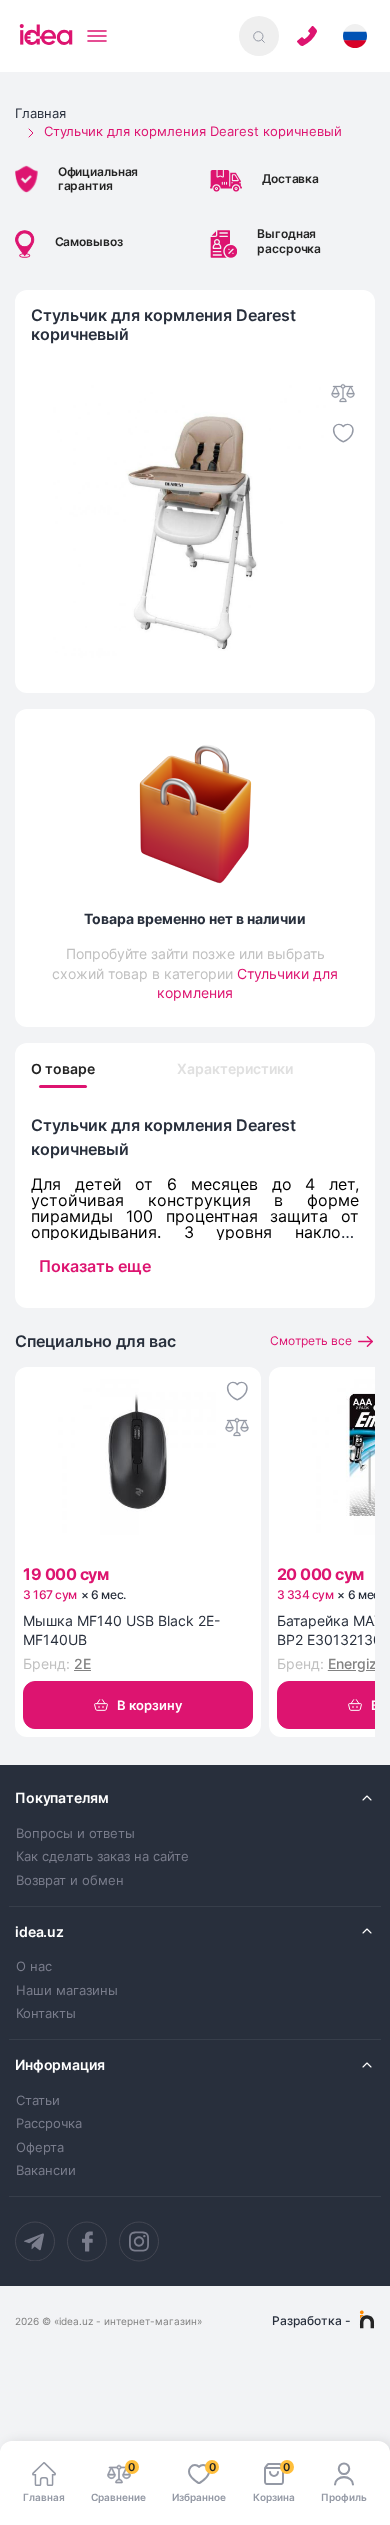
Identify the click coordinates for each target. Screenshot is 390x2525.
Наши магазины (67, 1990)
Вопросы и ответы (75, 1833)
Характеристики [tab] (235, 1069)
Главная (40, 113)
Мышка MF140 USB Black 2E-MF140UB (121, 1630)
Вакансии (46, 2170)
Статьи (38, 2100)
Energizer (359, 1663)
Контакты (46, 2013)
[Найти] (259, 36)
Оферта (40, 2147)
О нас (34, 1966)
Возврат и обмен (70, 1880)
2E (82, 1663)
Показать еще (95, 1266)
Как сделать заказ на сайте (102, 1856)
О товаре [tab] (63, 1069)
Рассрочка (49, 2123)
